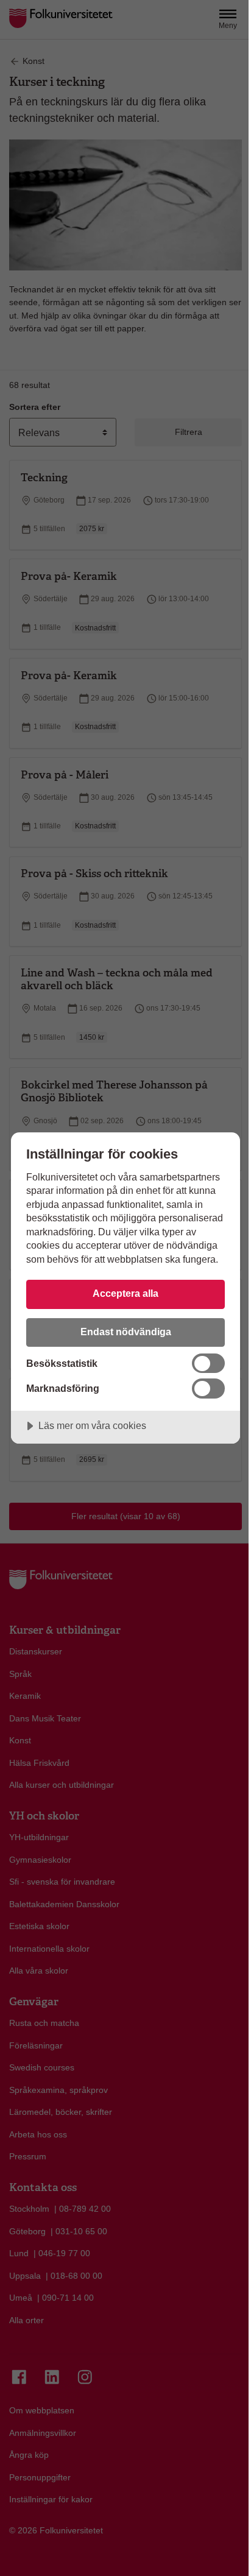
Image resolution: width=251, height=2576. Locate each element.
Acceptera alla (125, 1293)
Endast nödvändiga (126, 1332)
